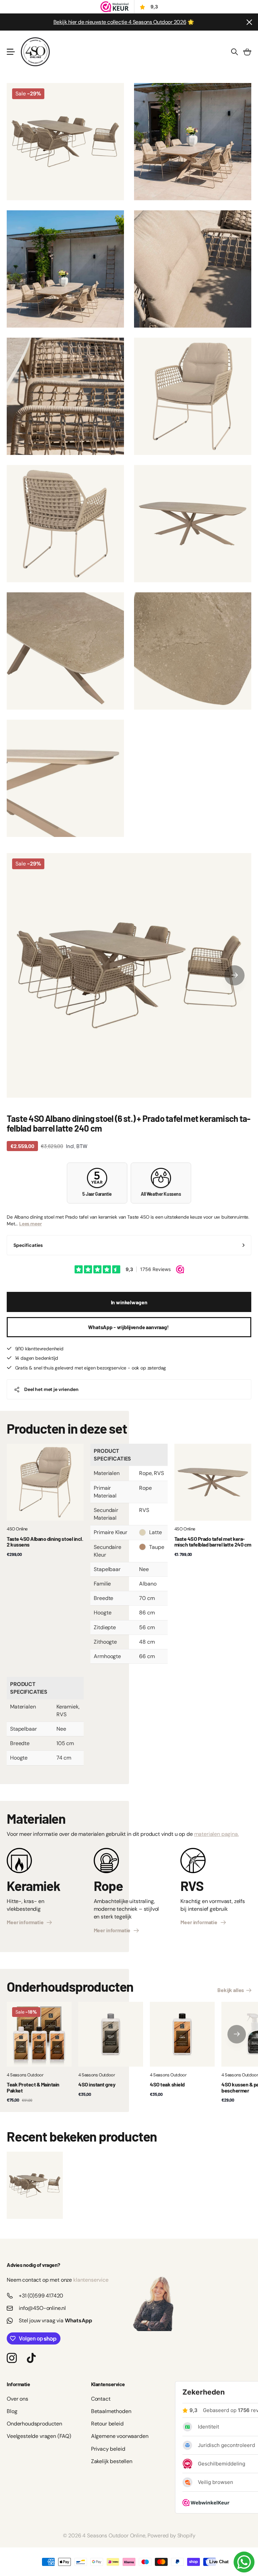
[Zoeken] (234, 52)
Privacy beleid (108, 2449)
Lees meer (31, 1224)
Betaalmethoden (111, 2411)
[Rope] (106, 1863)
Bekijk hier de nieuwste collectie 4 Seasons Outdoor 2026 (120, 22)
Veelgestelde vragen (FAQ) (39, 2436)
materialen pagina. (217, 1834)
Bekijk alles (231, 1990)
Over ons (17, 2399)
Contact (101, 2399)
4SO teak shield (167, 2084)
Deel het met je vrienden (51, 1389)
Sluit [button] (249, 22)
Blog (12, 2411)
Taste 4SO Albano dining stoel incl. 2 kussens (45, 1542)
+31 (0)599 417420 (41, 2296)
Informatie (18, 2384)
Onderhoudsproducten (34, 2424)
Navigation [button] (10, 52)
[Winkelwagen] (247, 52)
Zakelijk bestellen (112, 2461)
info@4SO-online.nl (42, 2308)
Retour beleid (107, 2424)
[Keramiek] (19, 1863)
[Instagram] (12, 2358)
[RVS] (193, 1863)
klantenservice (91, 2280)
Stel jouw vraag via (55, 2320)
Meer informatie (26, 1922)
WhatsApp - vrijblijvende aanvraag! (129, 1327)
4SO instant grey (97, 2084)
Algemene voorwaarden (120, 2436)
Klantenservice (108, 2384)
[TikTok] (31, 2358)
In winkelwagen (129, 1302)
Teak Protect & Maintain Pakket (33, 2087)
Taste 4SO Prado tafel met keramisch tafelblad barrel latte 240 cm (213, 1542)
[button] (234, 975)
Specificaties (28, 1245)
